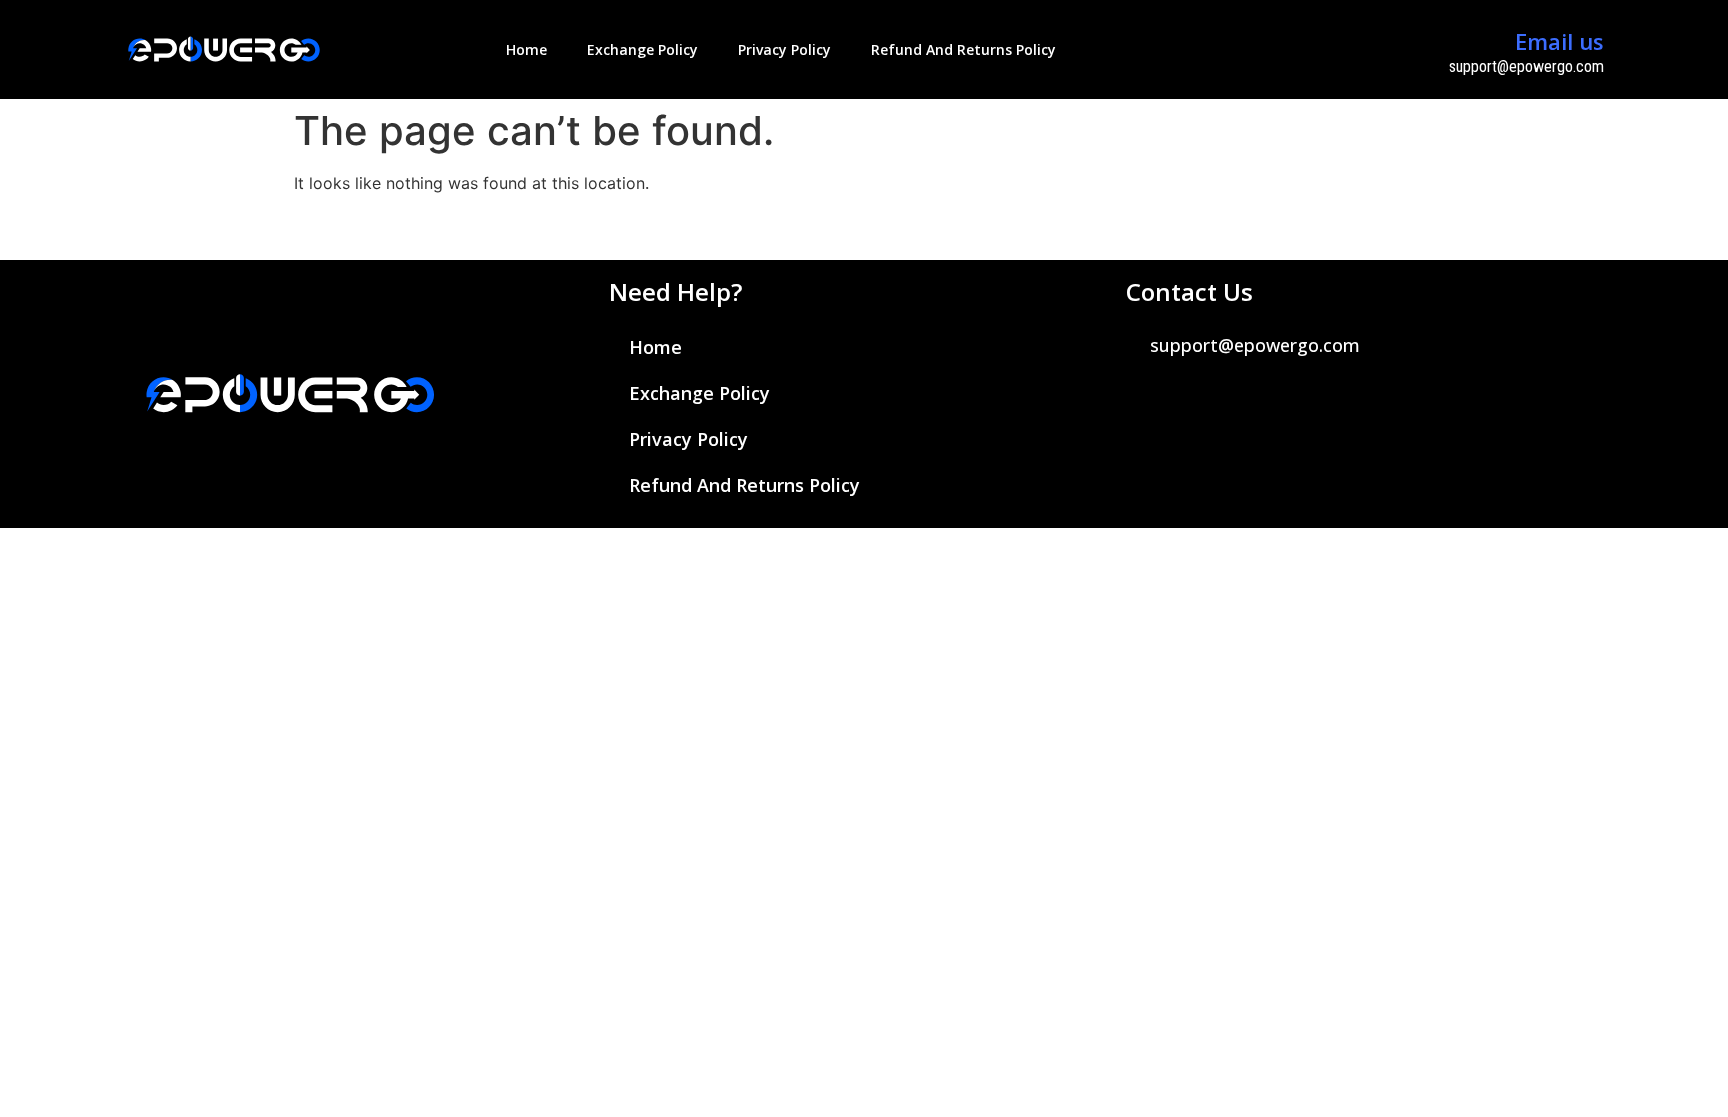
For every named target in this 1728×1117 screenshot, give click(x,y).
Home (526, 49)
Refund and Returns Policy (963, 49)
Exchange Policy (642, 49)
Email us (1559, 41)
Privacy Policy (784, 49)
